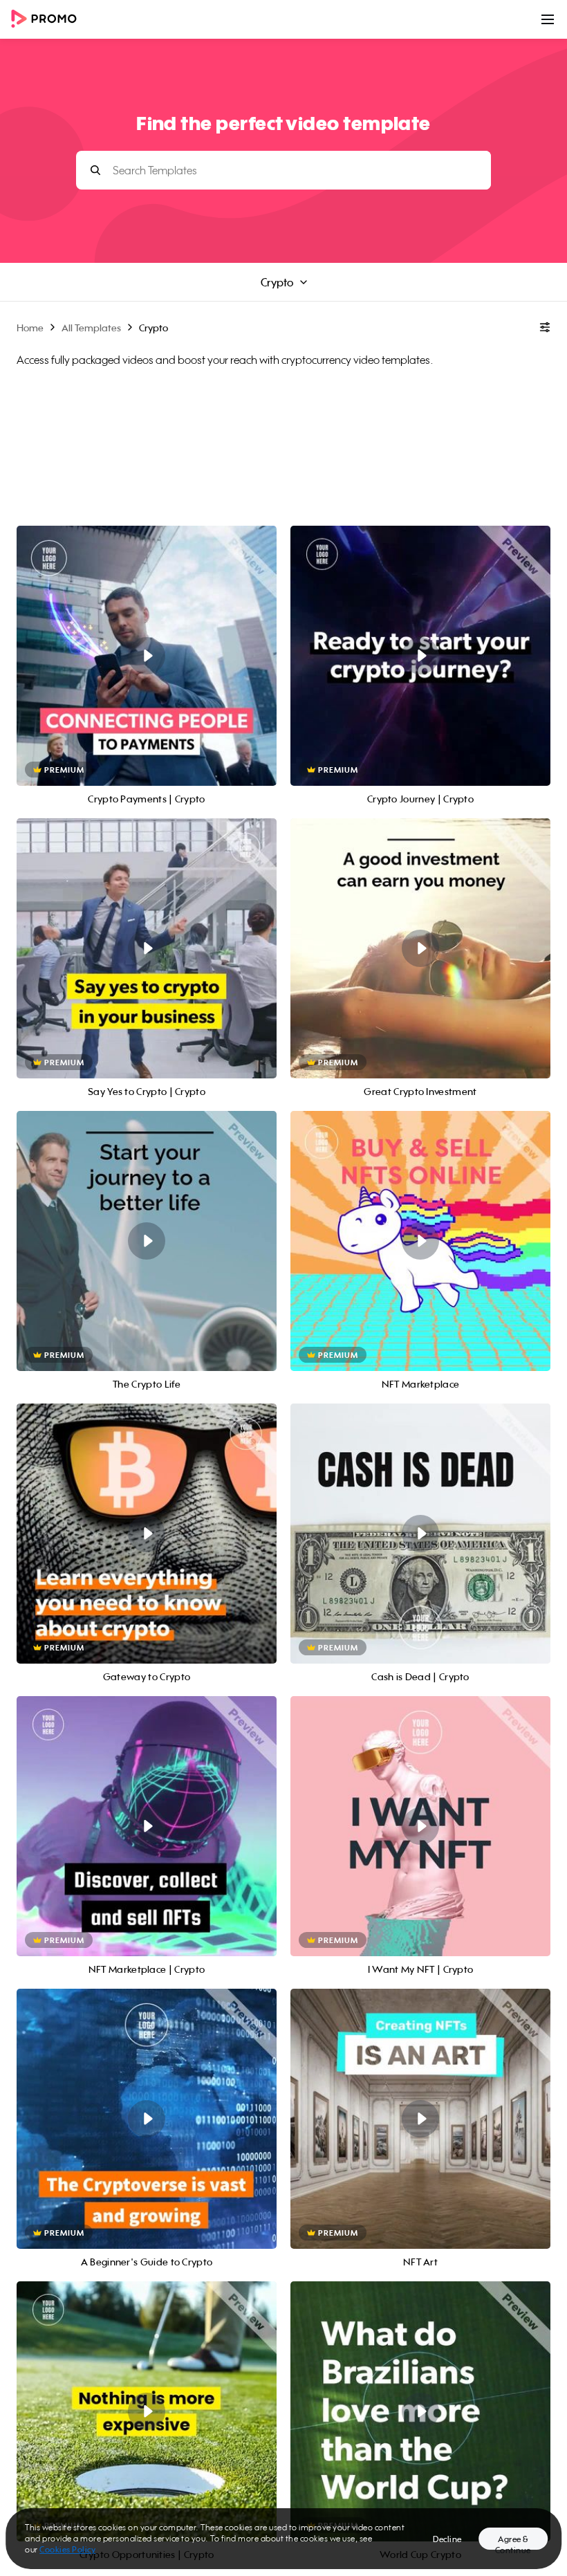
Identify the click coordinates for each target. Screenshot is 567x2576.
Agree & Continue (513, 2542)
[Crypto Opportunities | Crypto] (147, 2411)
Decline (447, 2539)
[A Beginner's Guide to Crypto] (147, 2119)
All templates (91, 328)
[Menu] (548, 19)
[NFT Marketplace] (420, 1241)
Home (30, 328)
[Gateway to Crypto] (147, 1534)
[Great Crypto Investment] (420, 948)
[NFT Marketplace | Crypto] (147, 1826)
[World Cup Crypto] (420, 2411)
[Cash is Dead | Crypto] (420, 1534)
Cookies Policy (67, 2549)
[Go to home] (48, 20)
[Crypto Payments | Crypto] (147, 656)
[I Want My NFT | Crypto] (420, 1826)
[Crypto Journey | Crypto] (420, 656)
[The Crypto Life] (147, 1241)
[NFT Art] (420, 2119)
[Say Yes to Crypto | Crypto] (147, 948)
